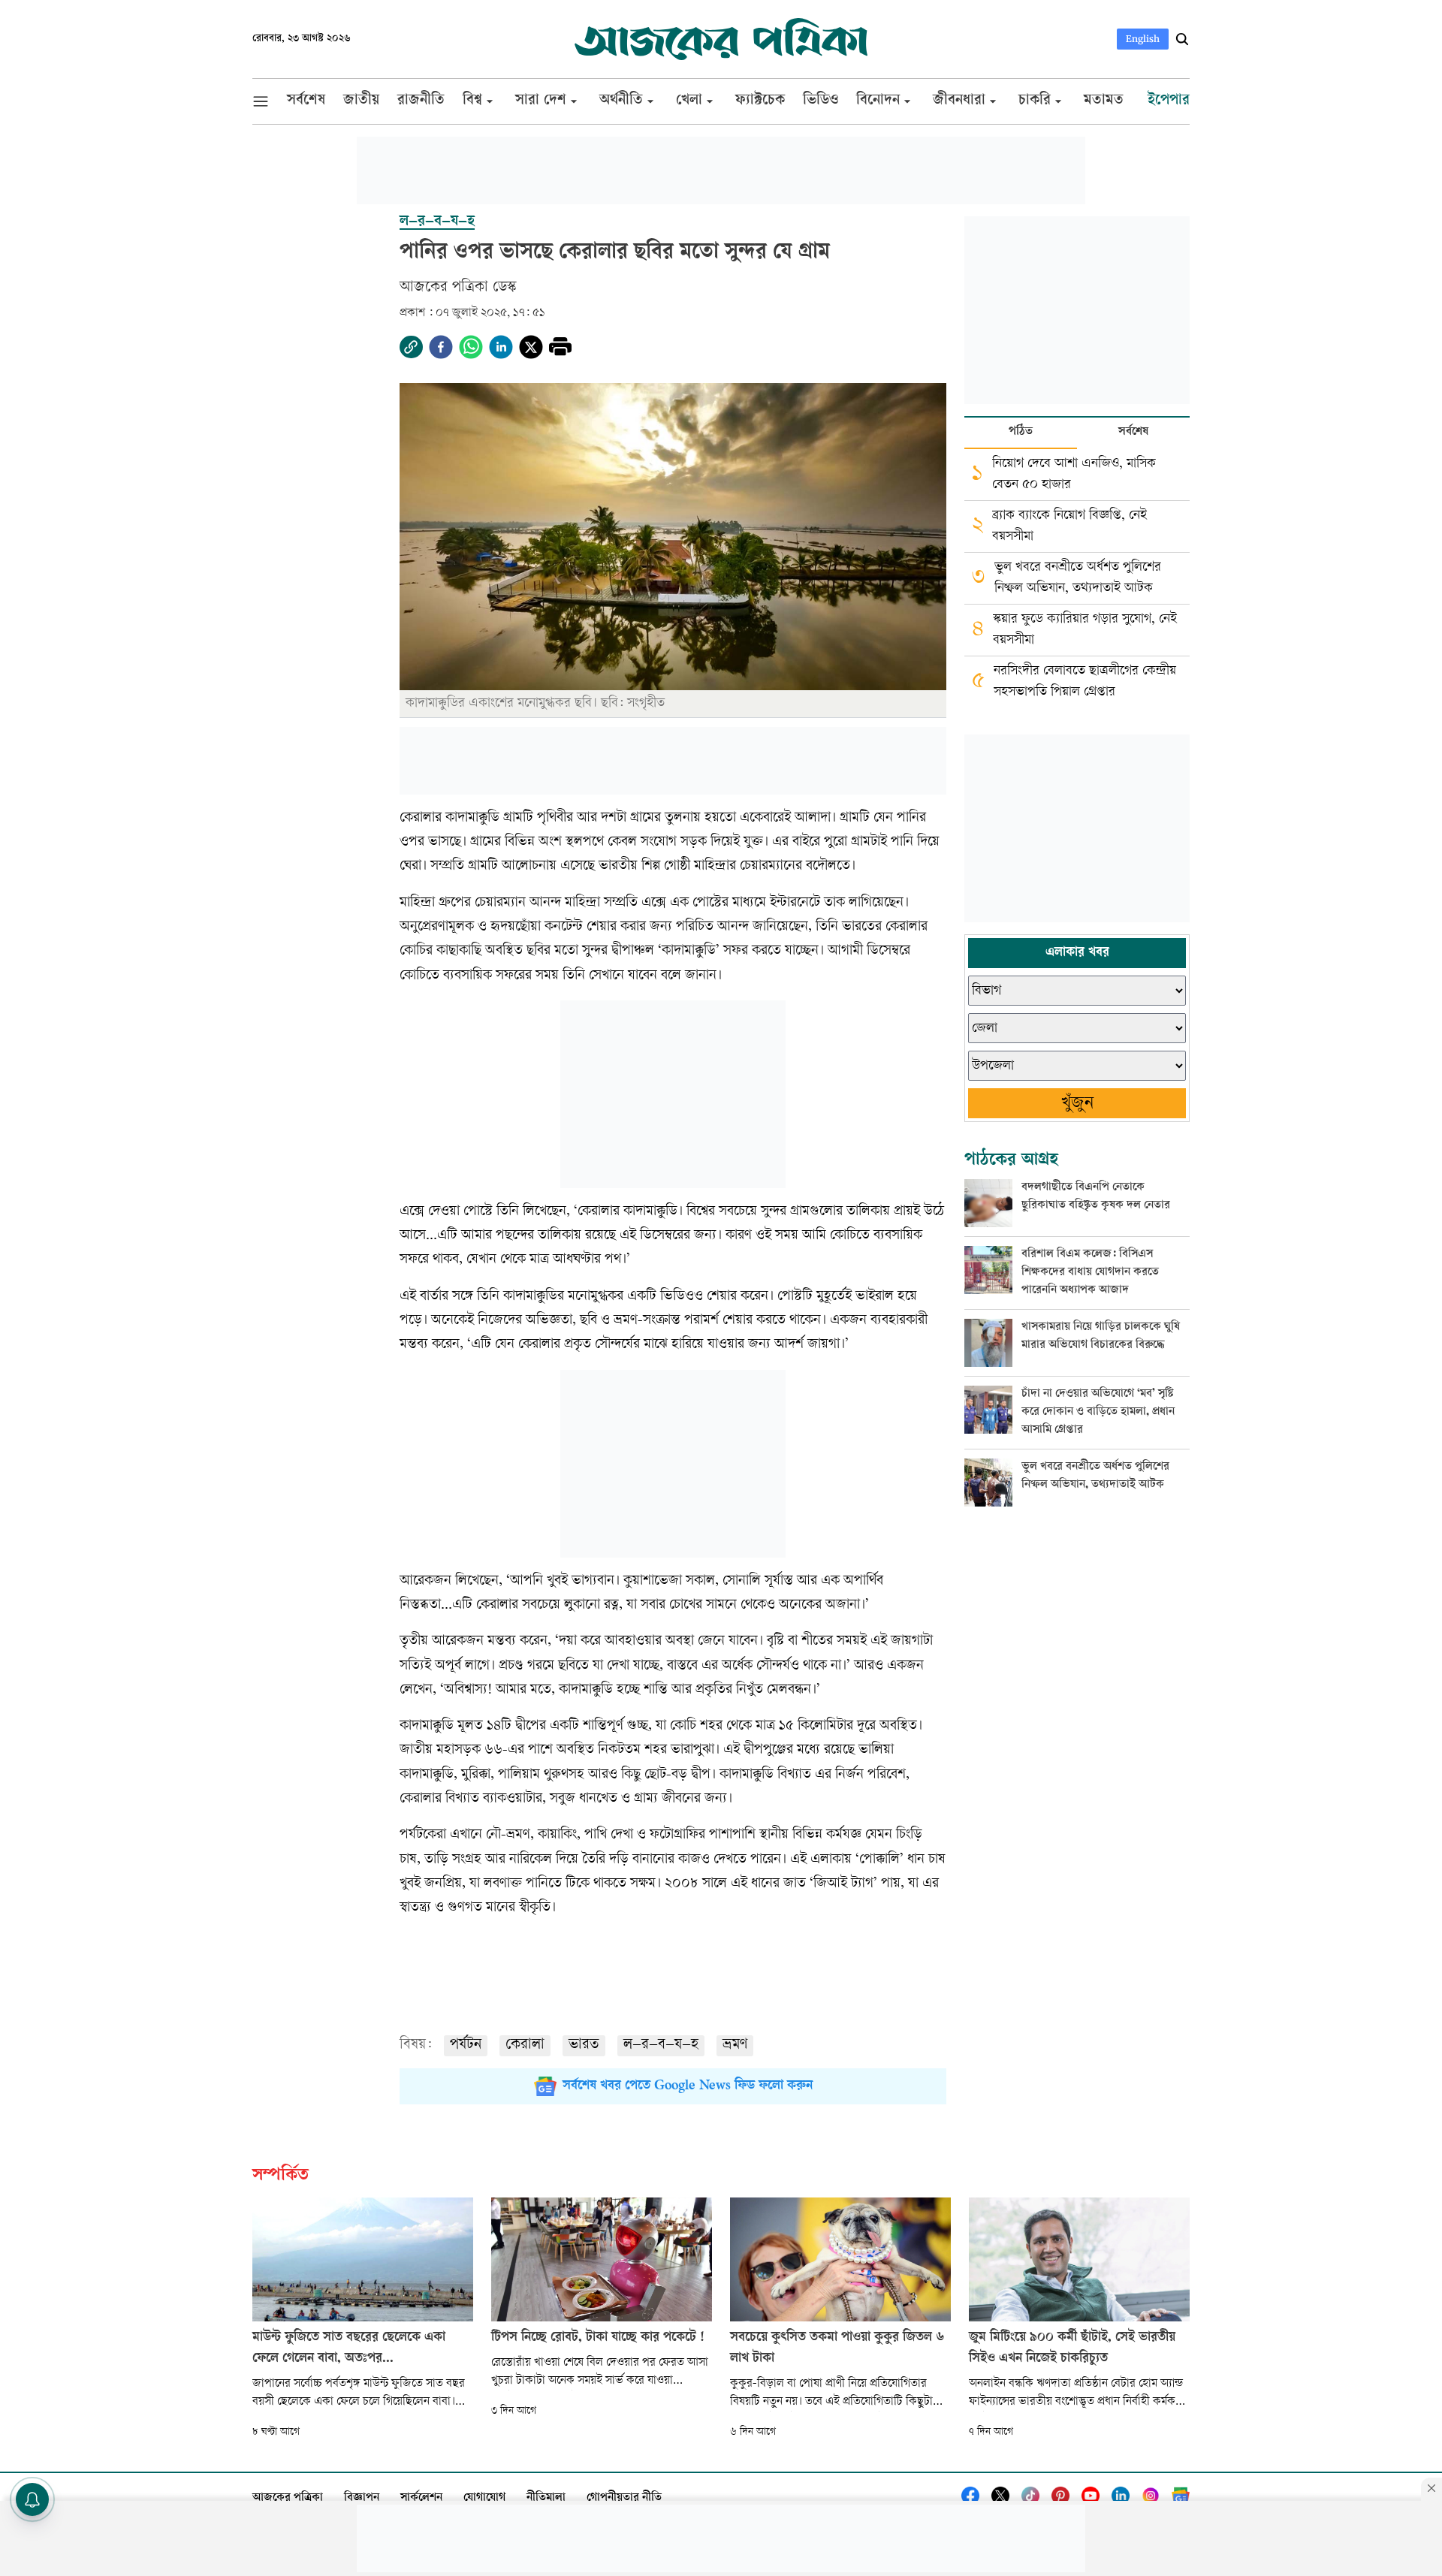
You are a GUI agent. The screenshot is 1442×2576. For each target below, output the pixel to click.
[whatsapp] (471, 347)
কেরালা (525, 2045)
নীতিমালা (546, 2498)
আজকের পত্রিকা (288, 2498)
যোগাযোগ (484, 2498)
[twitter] (531, 347)
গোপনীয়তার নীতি (624, 2498)
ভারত (584, 2045)
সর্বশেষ (1133, 432)
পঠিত (1021, 432)
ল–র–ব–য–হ (661, 2045)
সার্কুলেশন (421, 2498)
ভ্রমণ (735, 2045)
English (1143, 39)
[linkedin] (501, 347)
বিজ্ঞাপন (362, 2498)
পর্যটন (466, 2045)
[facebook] (441, 347)
